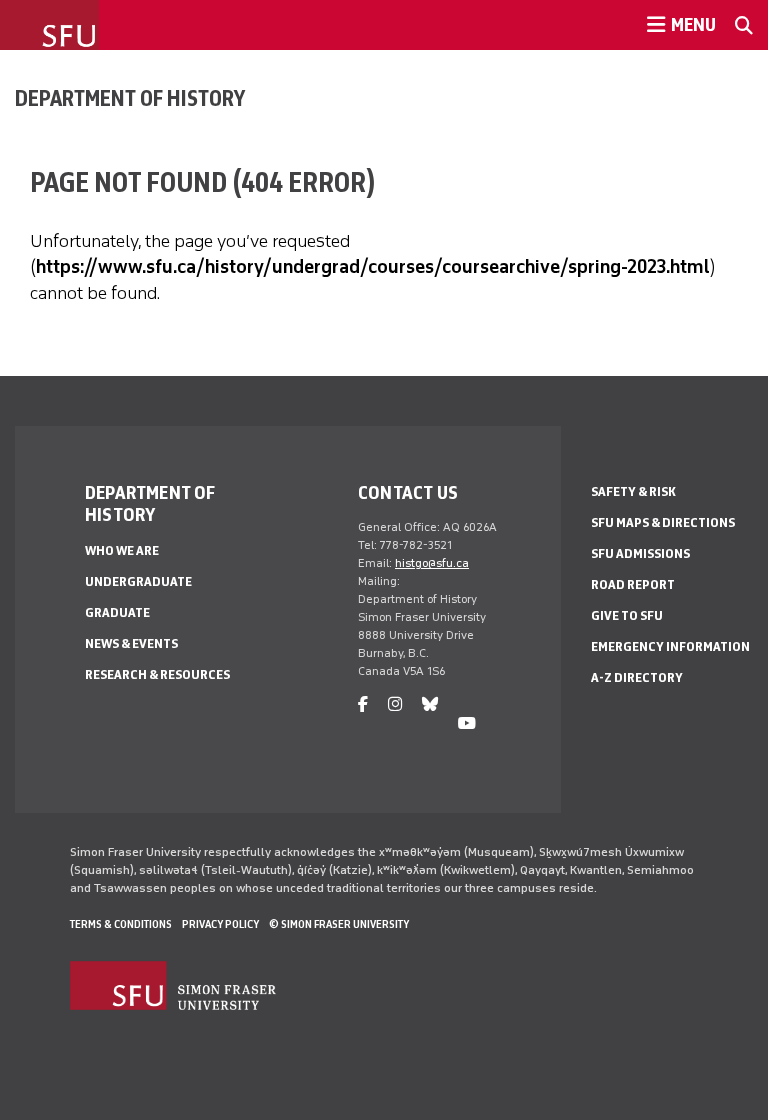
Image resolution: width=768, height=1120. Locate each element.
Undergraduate (138, 581)
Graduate (117, 612)
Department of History (130, 98)
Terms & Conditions (121, 924)
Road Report (633, 584)
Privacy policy (220, 924)
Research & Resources (157, 674)
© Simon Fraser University (339, 924)
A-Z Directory (637, 677)
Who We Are (122, 550)
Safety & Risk (633, 491)
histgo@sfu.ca (432, 563)
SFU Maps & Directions (663, 522)
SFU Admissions (640, 553)
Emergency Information (670, 646)
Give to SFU (627, 615)
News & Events (131, 643)
